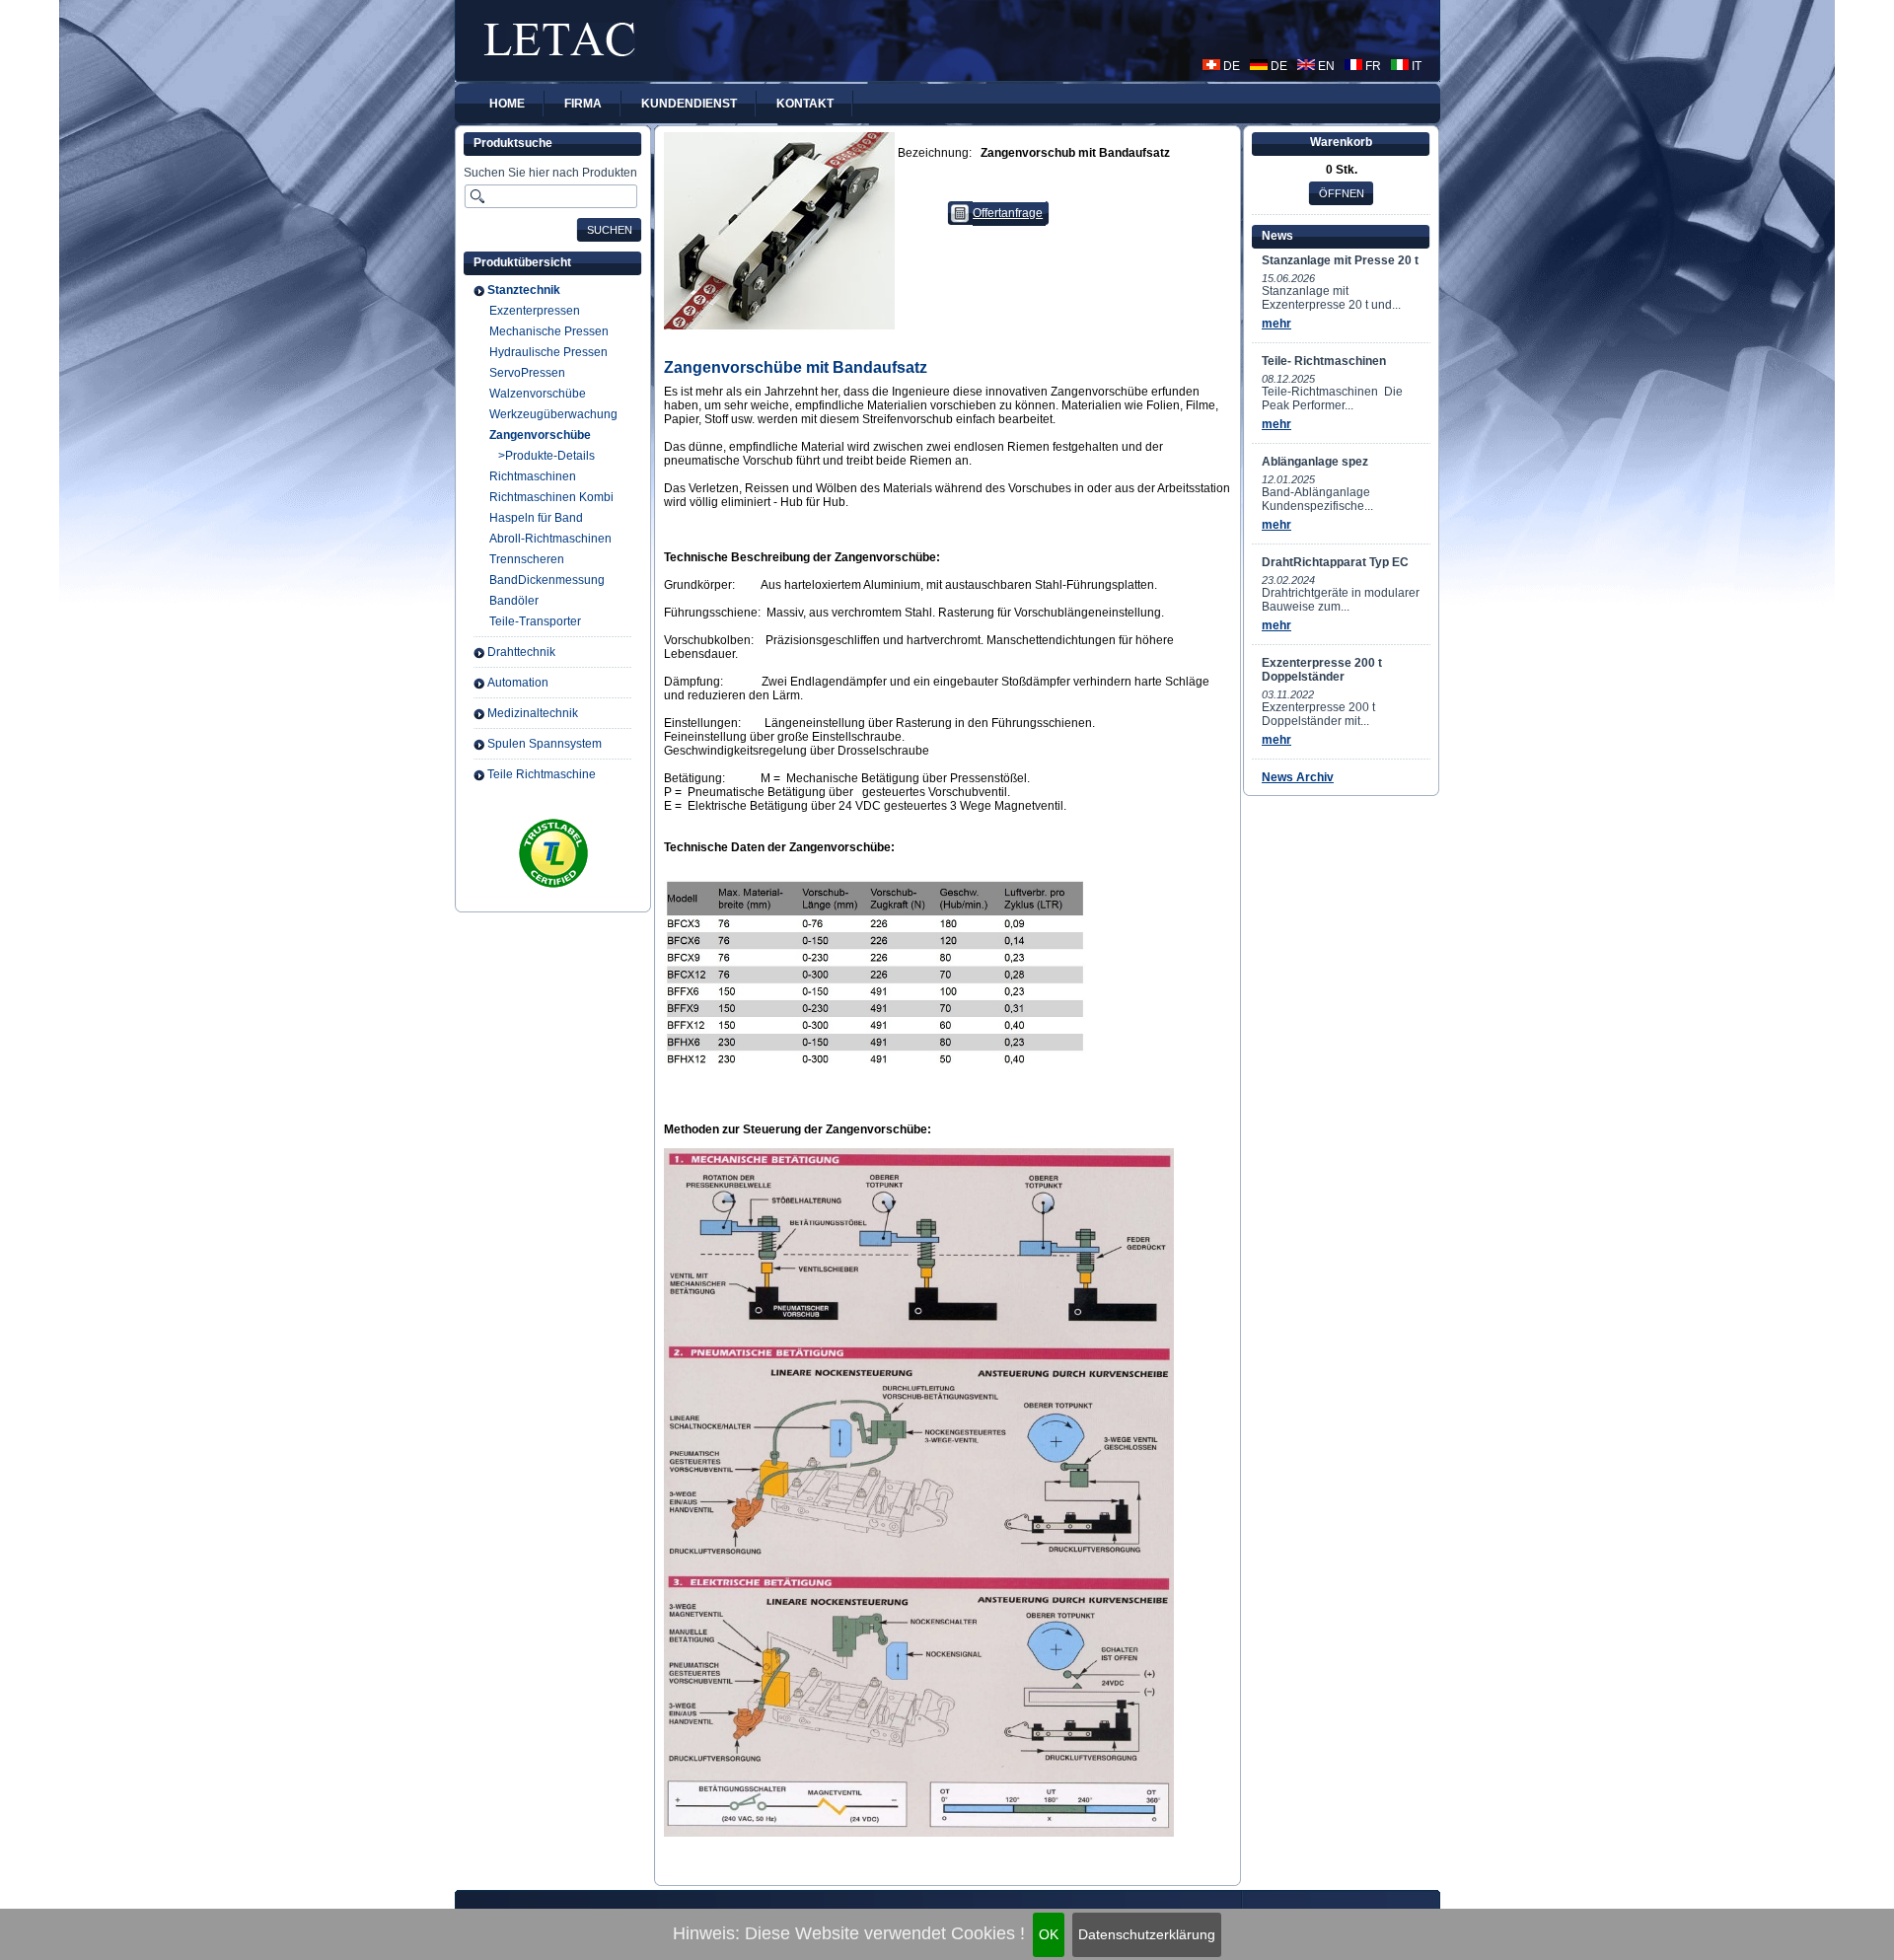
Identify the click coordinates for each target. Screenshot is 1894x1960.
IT (1415, 66)
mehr (1276, 324)
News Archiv (1298, 777)
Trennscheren (527, 559)
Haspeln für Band (536, 518)
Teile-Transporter (535, 621)
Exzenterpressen (535, 311)
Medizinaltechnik (533, 713)
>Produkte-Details (546, 456)
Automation (518, 683)
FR (1372, 66)
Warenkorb (1341, 142)
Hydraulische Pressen (548, 352)
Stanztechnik (524, 290)
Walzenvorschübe (538, 394)
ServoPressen (527, 373)
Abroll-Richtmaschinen (550, 539)
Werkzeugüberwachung (553, 414)
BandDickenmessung (547, 580)
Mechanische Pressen (549, 331)
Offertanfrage (1008, 213)
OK (1049, 1934)
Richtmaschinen (533, 476)
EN (1325, 66)
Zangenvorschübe (540, 435)
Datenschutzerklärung (1147, 1934)
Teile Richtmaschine (542, 774)
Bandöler (514, 601)
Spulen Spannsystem (545, 744)
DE (1230, 66)
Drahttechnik (521, 652)
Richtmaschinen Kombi (551, 497)
